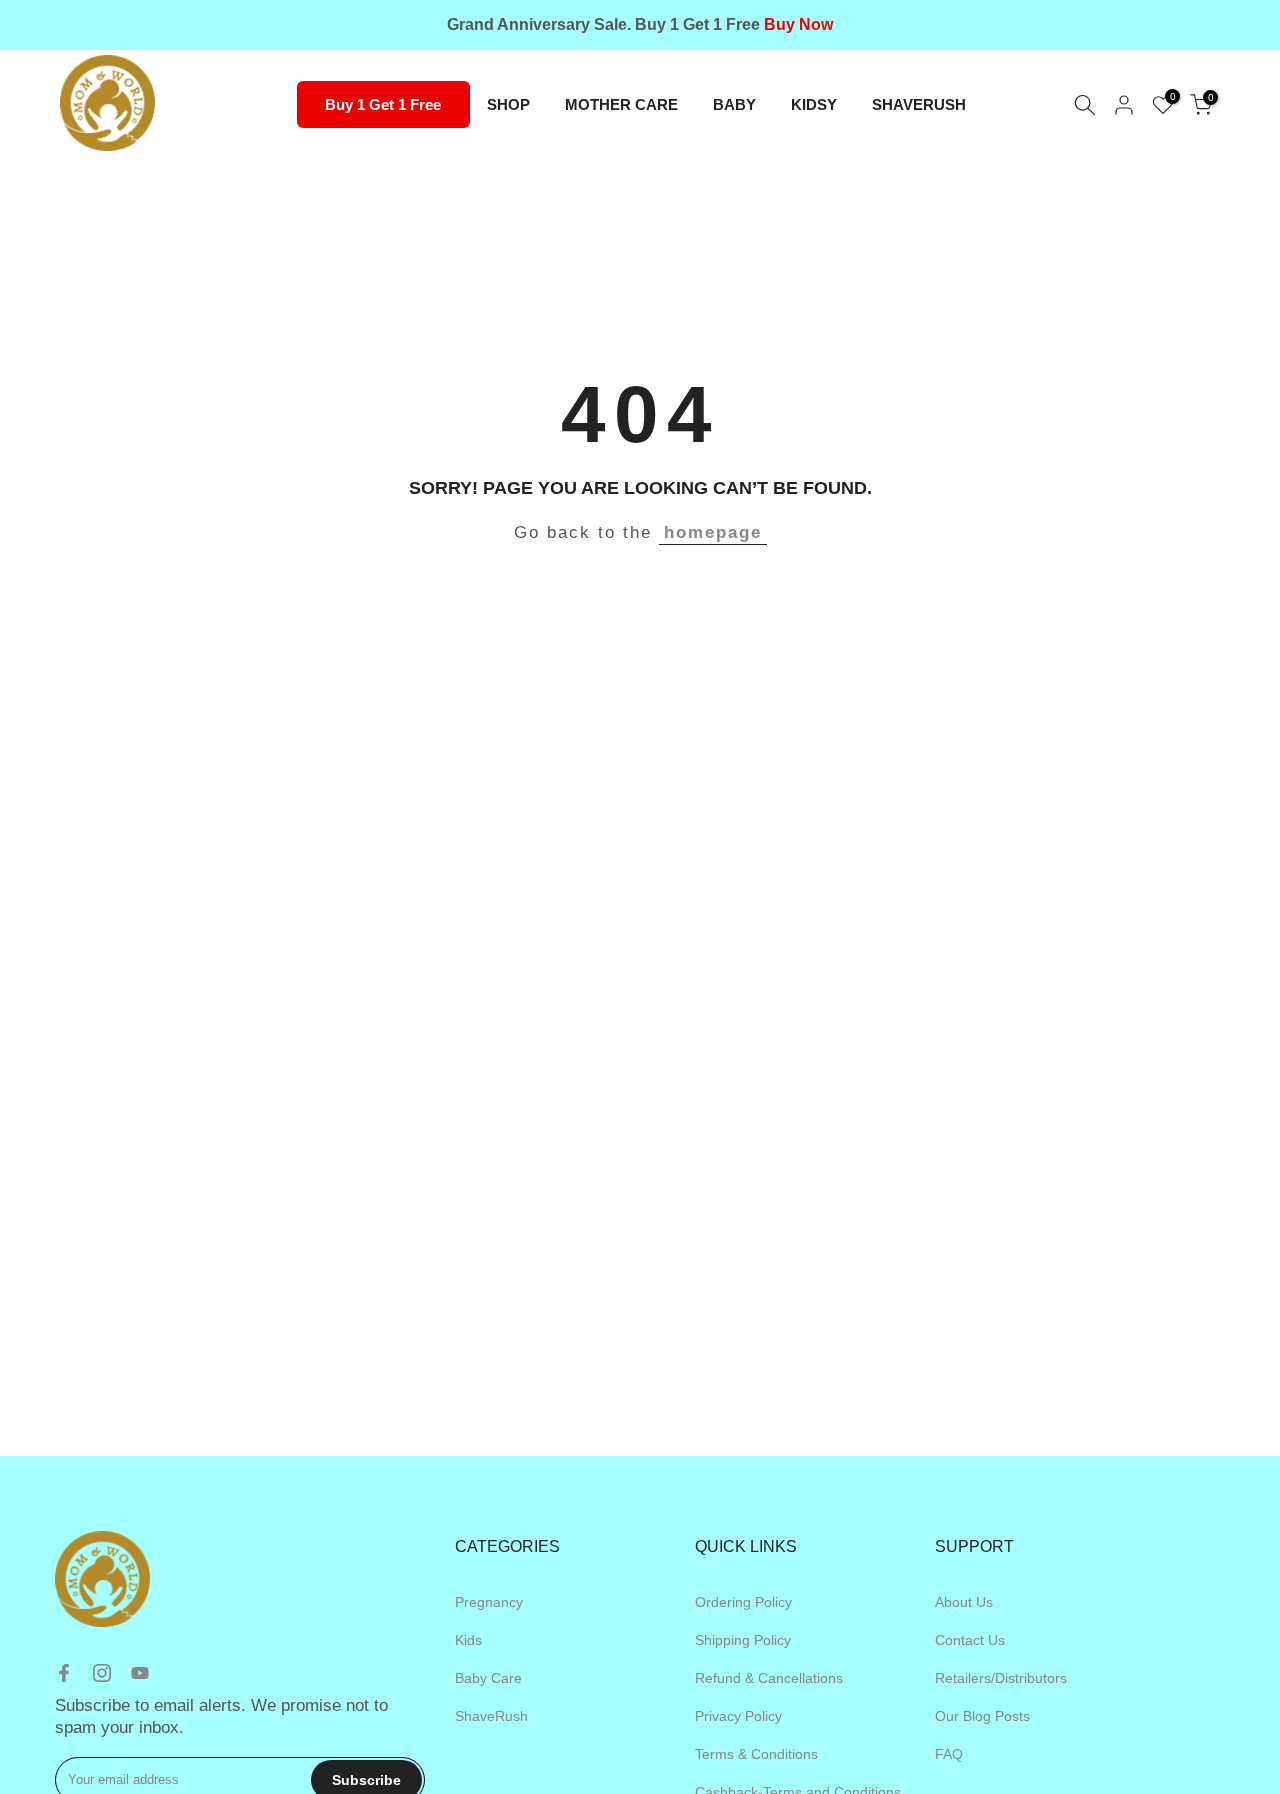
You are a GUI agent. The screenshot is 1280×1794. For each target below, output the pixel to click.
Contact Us (970, 1640)
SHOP (508, 104)
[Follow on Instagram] (102, 1673)
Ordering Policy (743, 1602)
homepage (713, 532)
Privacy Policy (738, 1716)
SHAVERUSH (919, 104)
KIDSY (814, 104)
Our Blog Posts (982, 1716)
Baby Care (488, 1678)
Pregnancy (489, 1602)
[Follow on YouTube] (140, 1673)
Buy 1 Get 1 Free (383, 104)
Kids (468, 1640)
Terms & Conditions (756, 1754)
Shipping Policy (743, 1640)
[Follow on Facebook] (64, 1673)
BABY (734, 104)
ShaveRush (491, 1716)
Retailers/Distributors (1001, 1678)
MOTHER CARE (621, 104)
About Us (964, 1602)
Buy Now (798, 24)
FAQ (949, 1754)
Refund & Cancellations (769, 1678)
